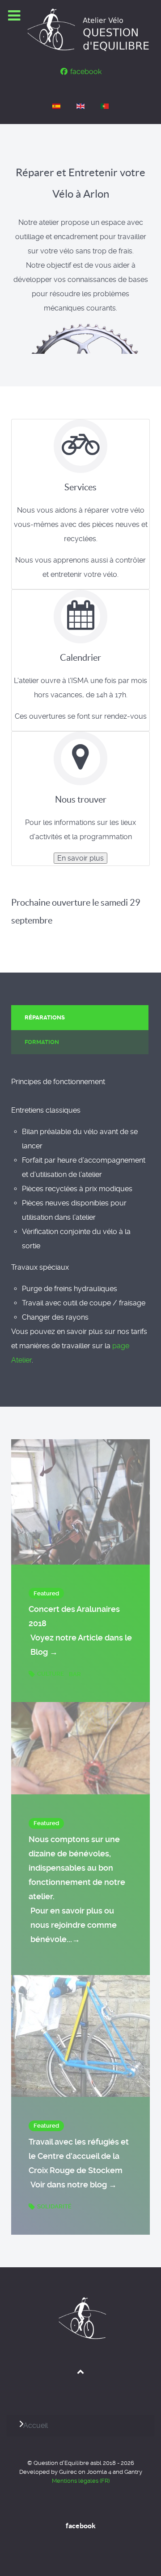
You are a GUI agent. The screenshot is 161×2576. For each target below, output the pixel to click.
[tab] (80, 1017)
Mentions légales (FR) (81, 2481)
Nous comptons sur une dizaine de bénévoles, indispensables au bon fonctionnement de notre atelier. (77, 1889)
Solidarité (54, 2206)
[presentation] (80, 1018)
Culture (51, 1674)
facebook (81, 2526)
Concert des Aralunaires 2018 (80, 1630)
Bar (75, 1674)
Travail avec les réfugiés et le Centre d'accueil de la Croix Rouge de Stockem (79, 2163)
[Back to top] (81, 2371)
